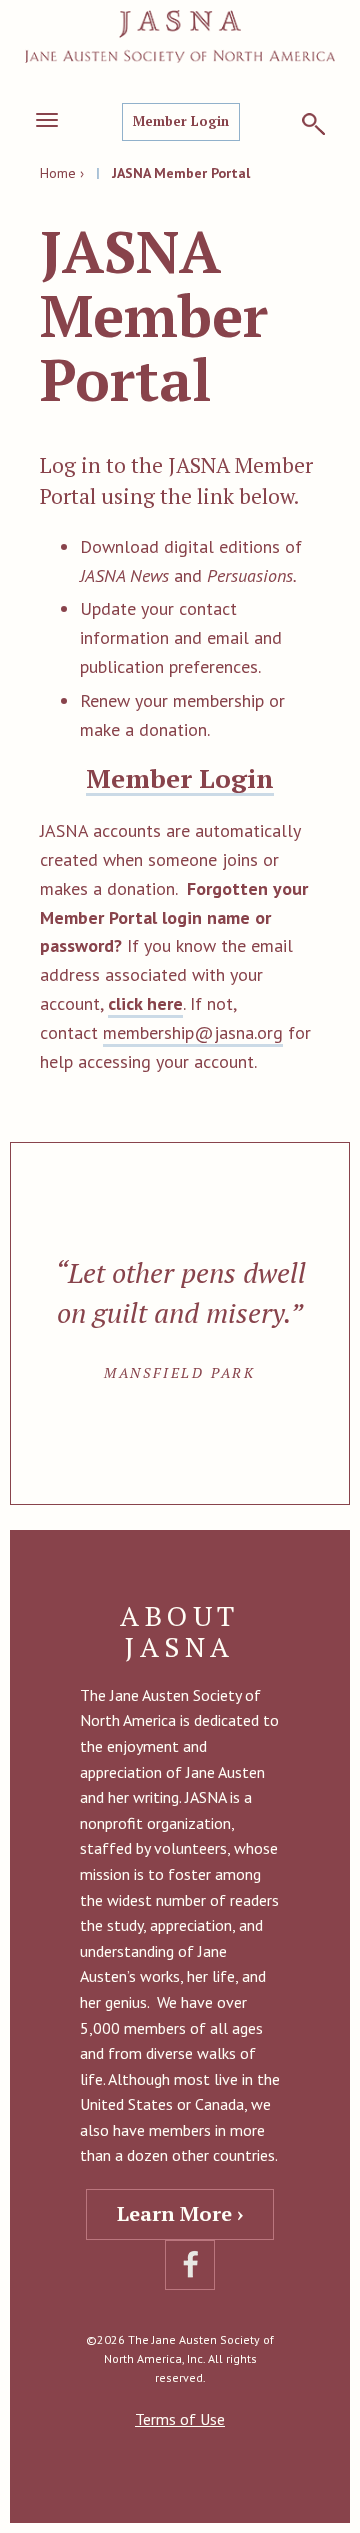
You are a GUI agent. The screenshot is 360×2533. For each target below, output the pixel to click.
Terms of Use (180, 2419)
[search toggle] (313, 124)
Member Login (181, 121)
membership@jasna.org (193, 1032)
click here (145, 1003)
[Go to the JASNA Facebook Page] (190, 2265)
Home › (62, 173)
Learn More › (180, 2213)
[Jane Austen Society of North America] (180, 36)
